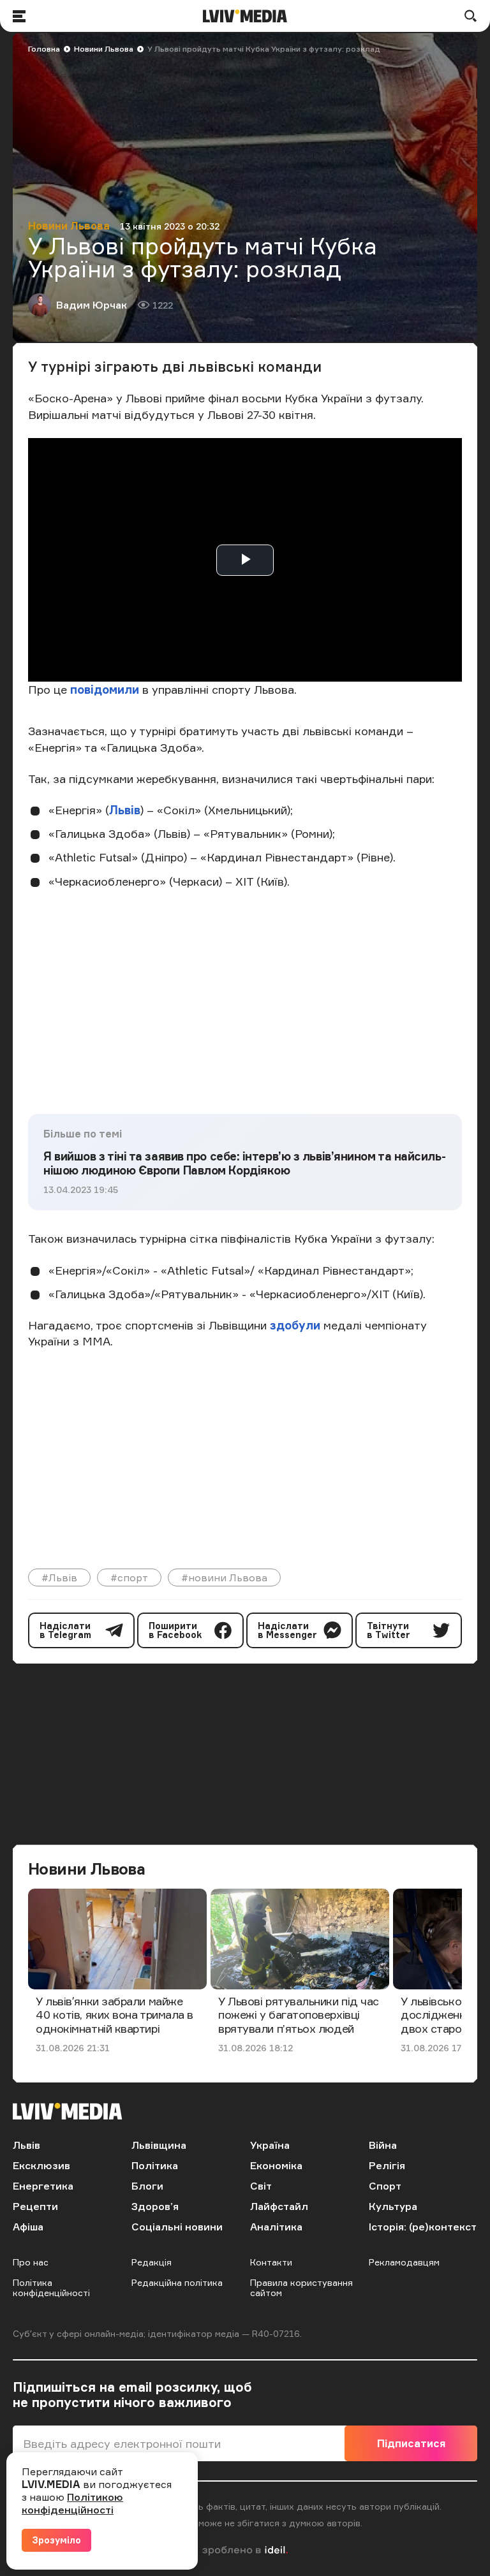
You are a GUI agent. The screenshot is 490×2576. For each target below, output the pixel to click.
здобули (295, 1325)
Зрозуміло (56, 2540)
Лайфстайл (279, 2206)
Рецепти (35, 2206)
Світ (261, 2186)
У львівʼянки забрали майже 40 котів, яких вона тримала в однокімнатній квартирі (115, 2015)
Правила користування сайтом (301, 2287)
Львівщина (159, 2145)
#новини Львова (224, 1577)
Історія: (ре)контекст (423, 2227)
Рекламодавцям (404, 2262)
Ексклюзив (41, 2165)
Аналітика (276, 2227)
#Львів (59, 1577)
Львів (125, 810)
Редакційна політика (177, 2282)
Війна (383, 2145)
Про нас (31, 2262)
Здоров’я (155, 2206)
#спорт (129, 1577)
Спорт (385, 2186)
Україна (270, 2145)
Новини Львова (104, 49)
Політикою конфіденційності (72, 2503)
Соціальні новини (177, 2227)
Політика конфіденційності (51, 2287)
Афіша (28, 2227)
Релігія (387, 2165)
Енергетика (43, 2186)
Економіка (276, 2165)
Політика (155, 2165)
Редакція (152, 2262)
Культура (393, 2206)
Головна (44, 49)
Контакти (271, 2262)
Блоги (147, 2186)
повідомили (105, 689)
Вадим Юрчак (92, 305)
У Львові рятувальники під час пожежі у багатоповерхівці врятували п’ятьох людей (299, 2015)
